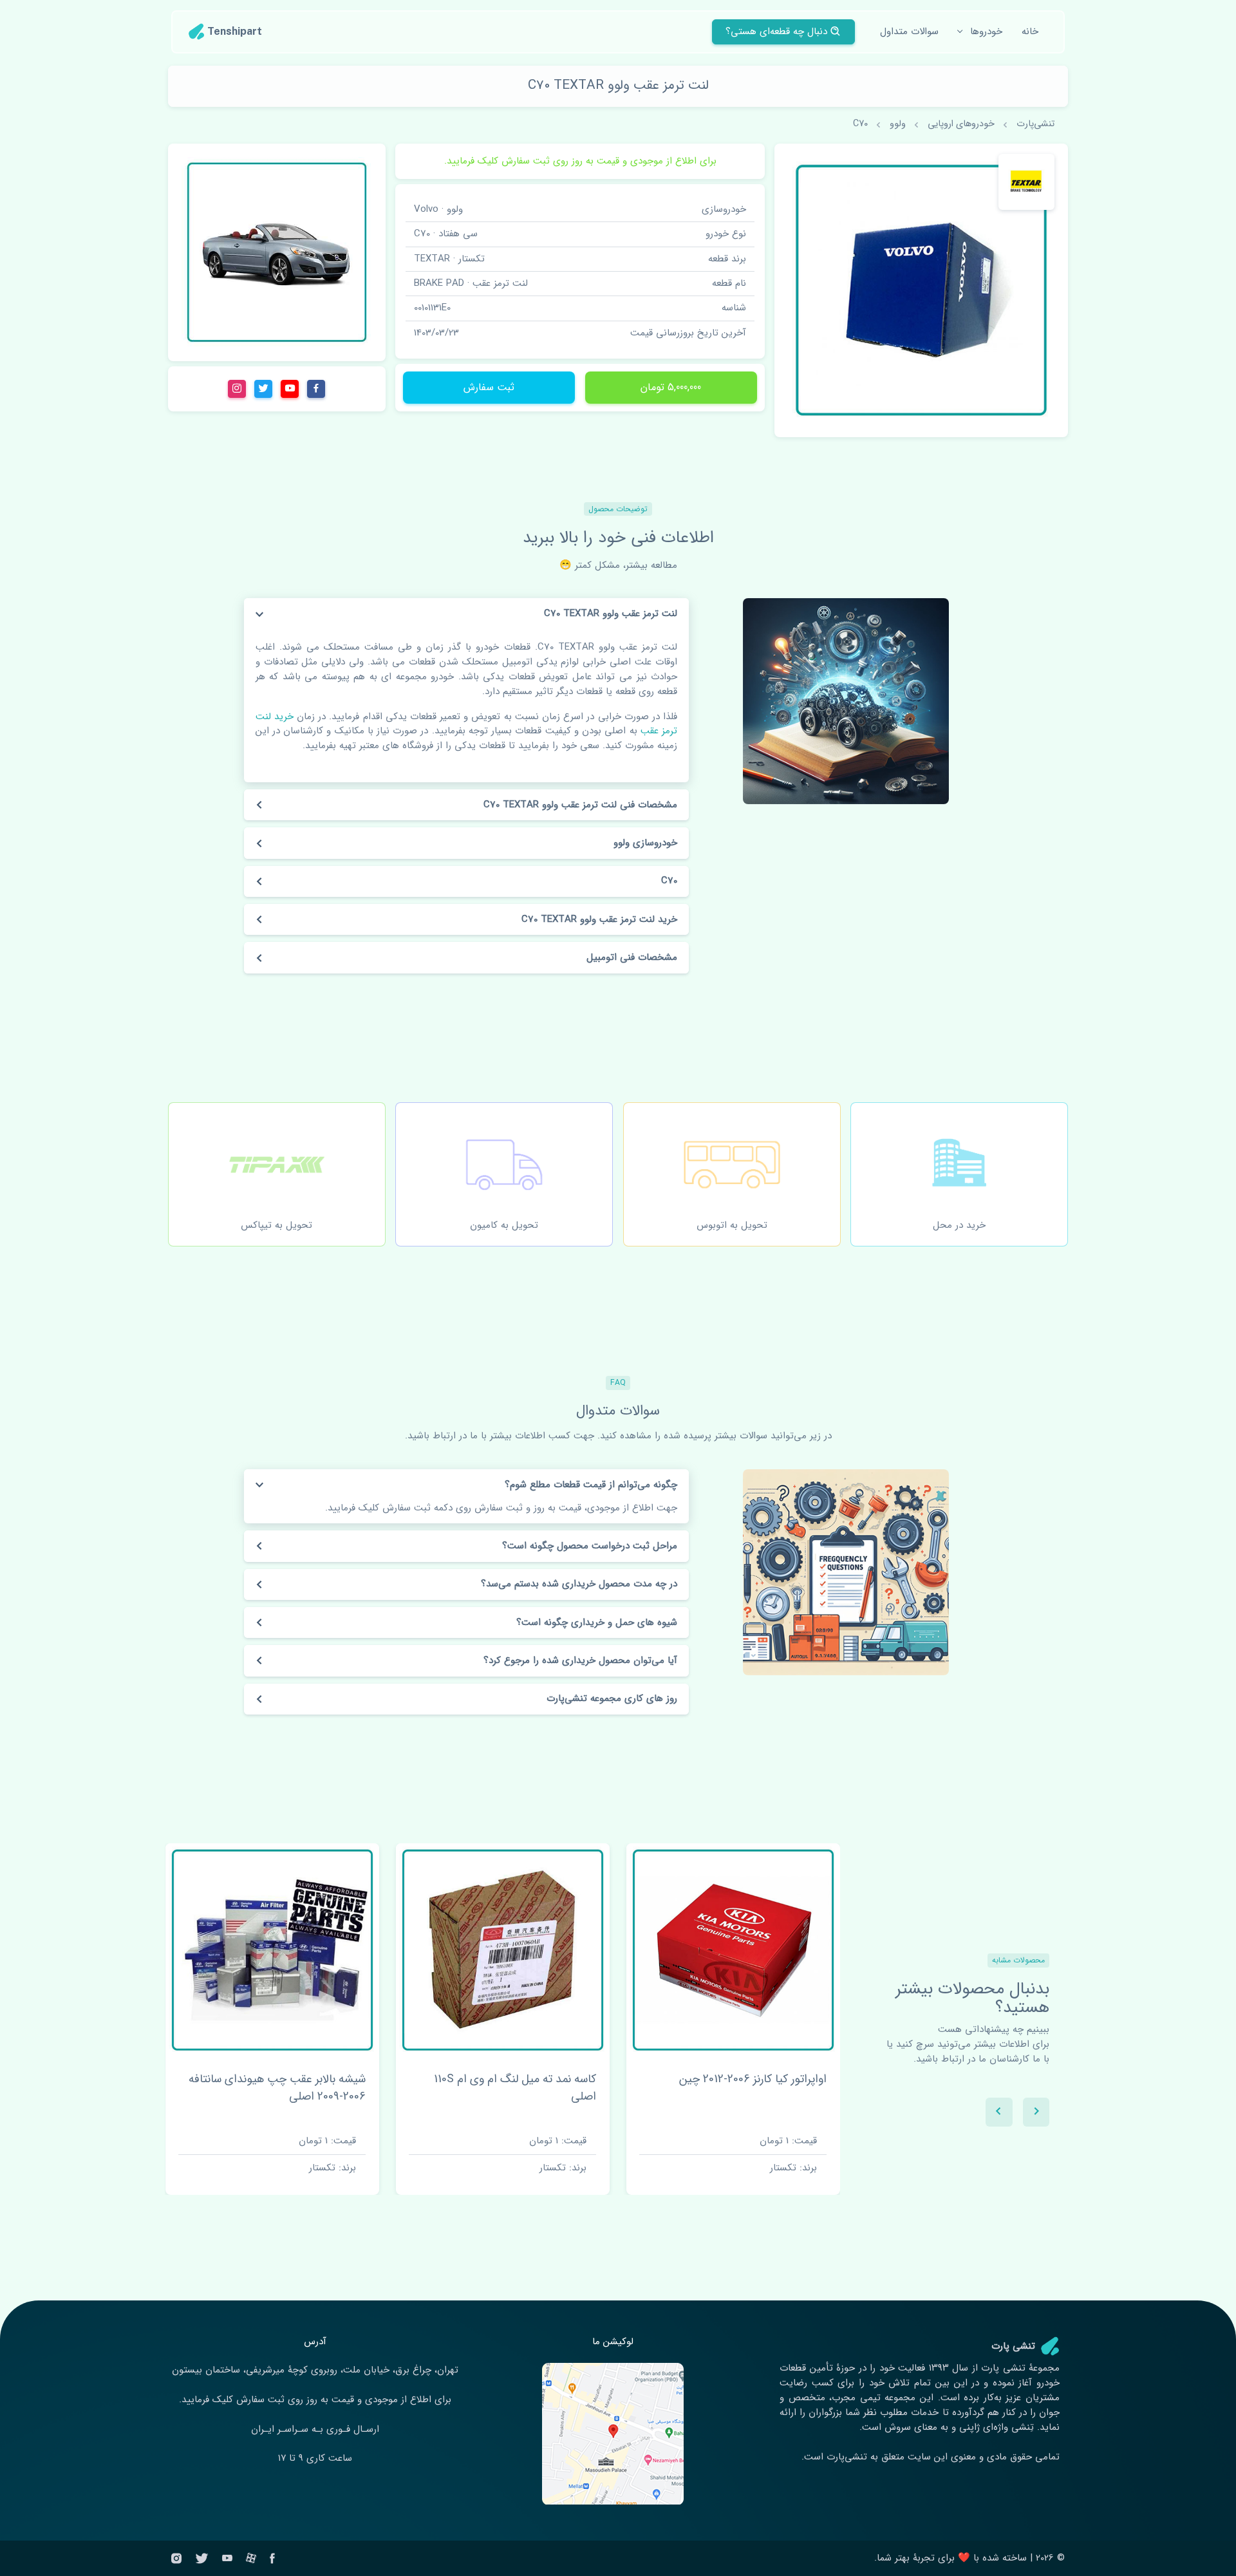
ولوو (898, 124)
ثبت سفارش (489, 387)
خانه (1030, 32)
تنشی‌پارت (1035, 124)
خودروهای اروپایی (961, 124)
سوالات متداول (909, 32)
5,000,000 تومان (671, 387)
